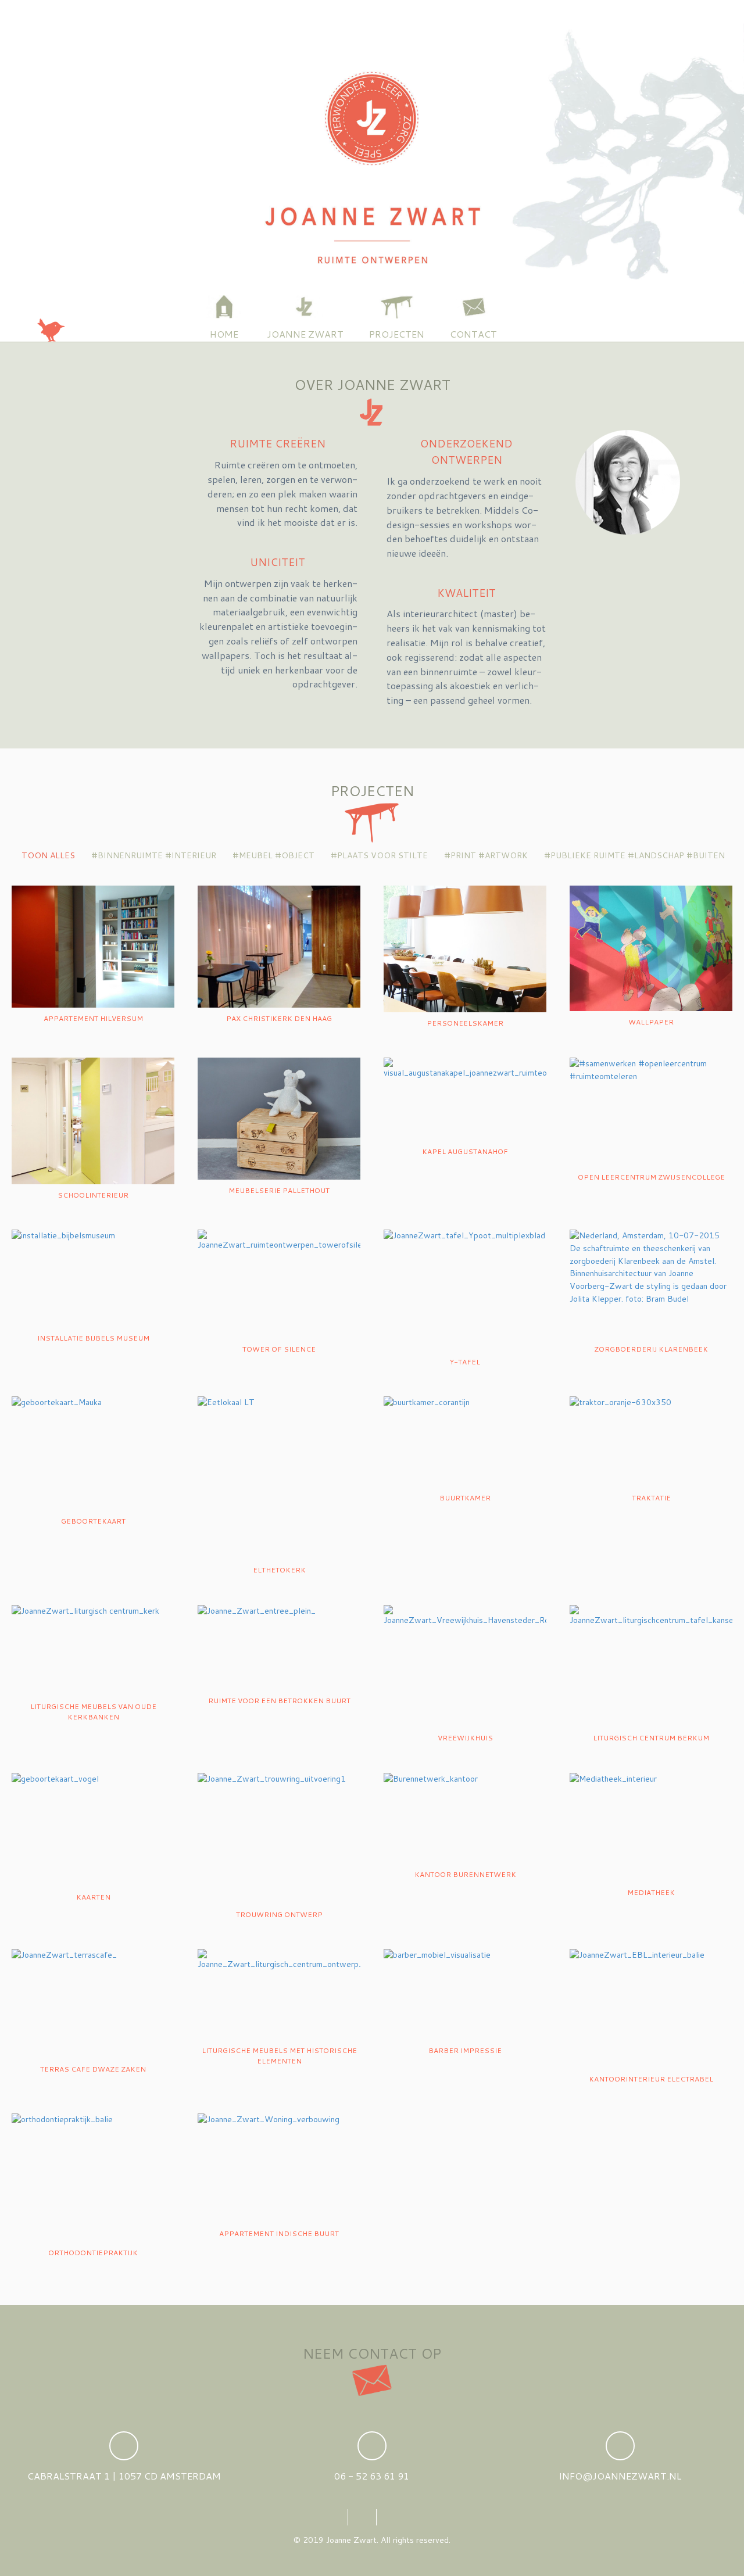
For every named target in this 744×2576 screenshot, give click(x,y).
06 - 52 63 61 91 (372, 2476)
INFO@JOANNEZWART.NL (620, 2476)
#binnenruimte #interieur (153, 855)
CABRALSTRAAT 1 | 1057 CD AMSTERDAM (124, 2476)
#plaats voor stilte (378, 855)
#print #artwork (485, 855)
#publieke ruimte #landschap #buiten (633, 855)
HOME (224, 334)
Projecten (397, 334)
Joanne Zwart (305, 334)
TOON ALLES (47, 855)
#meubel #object (272, 855)
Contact (473, 334)
